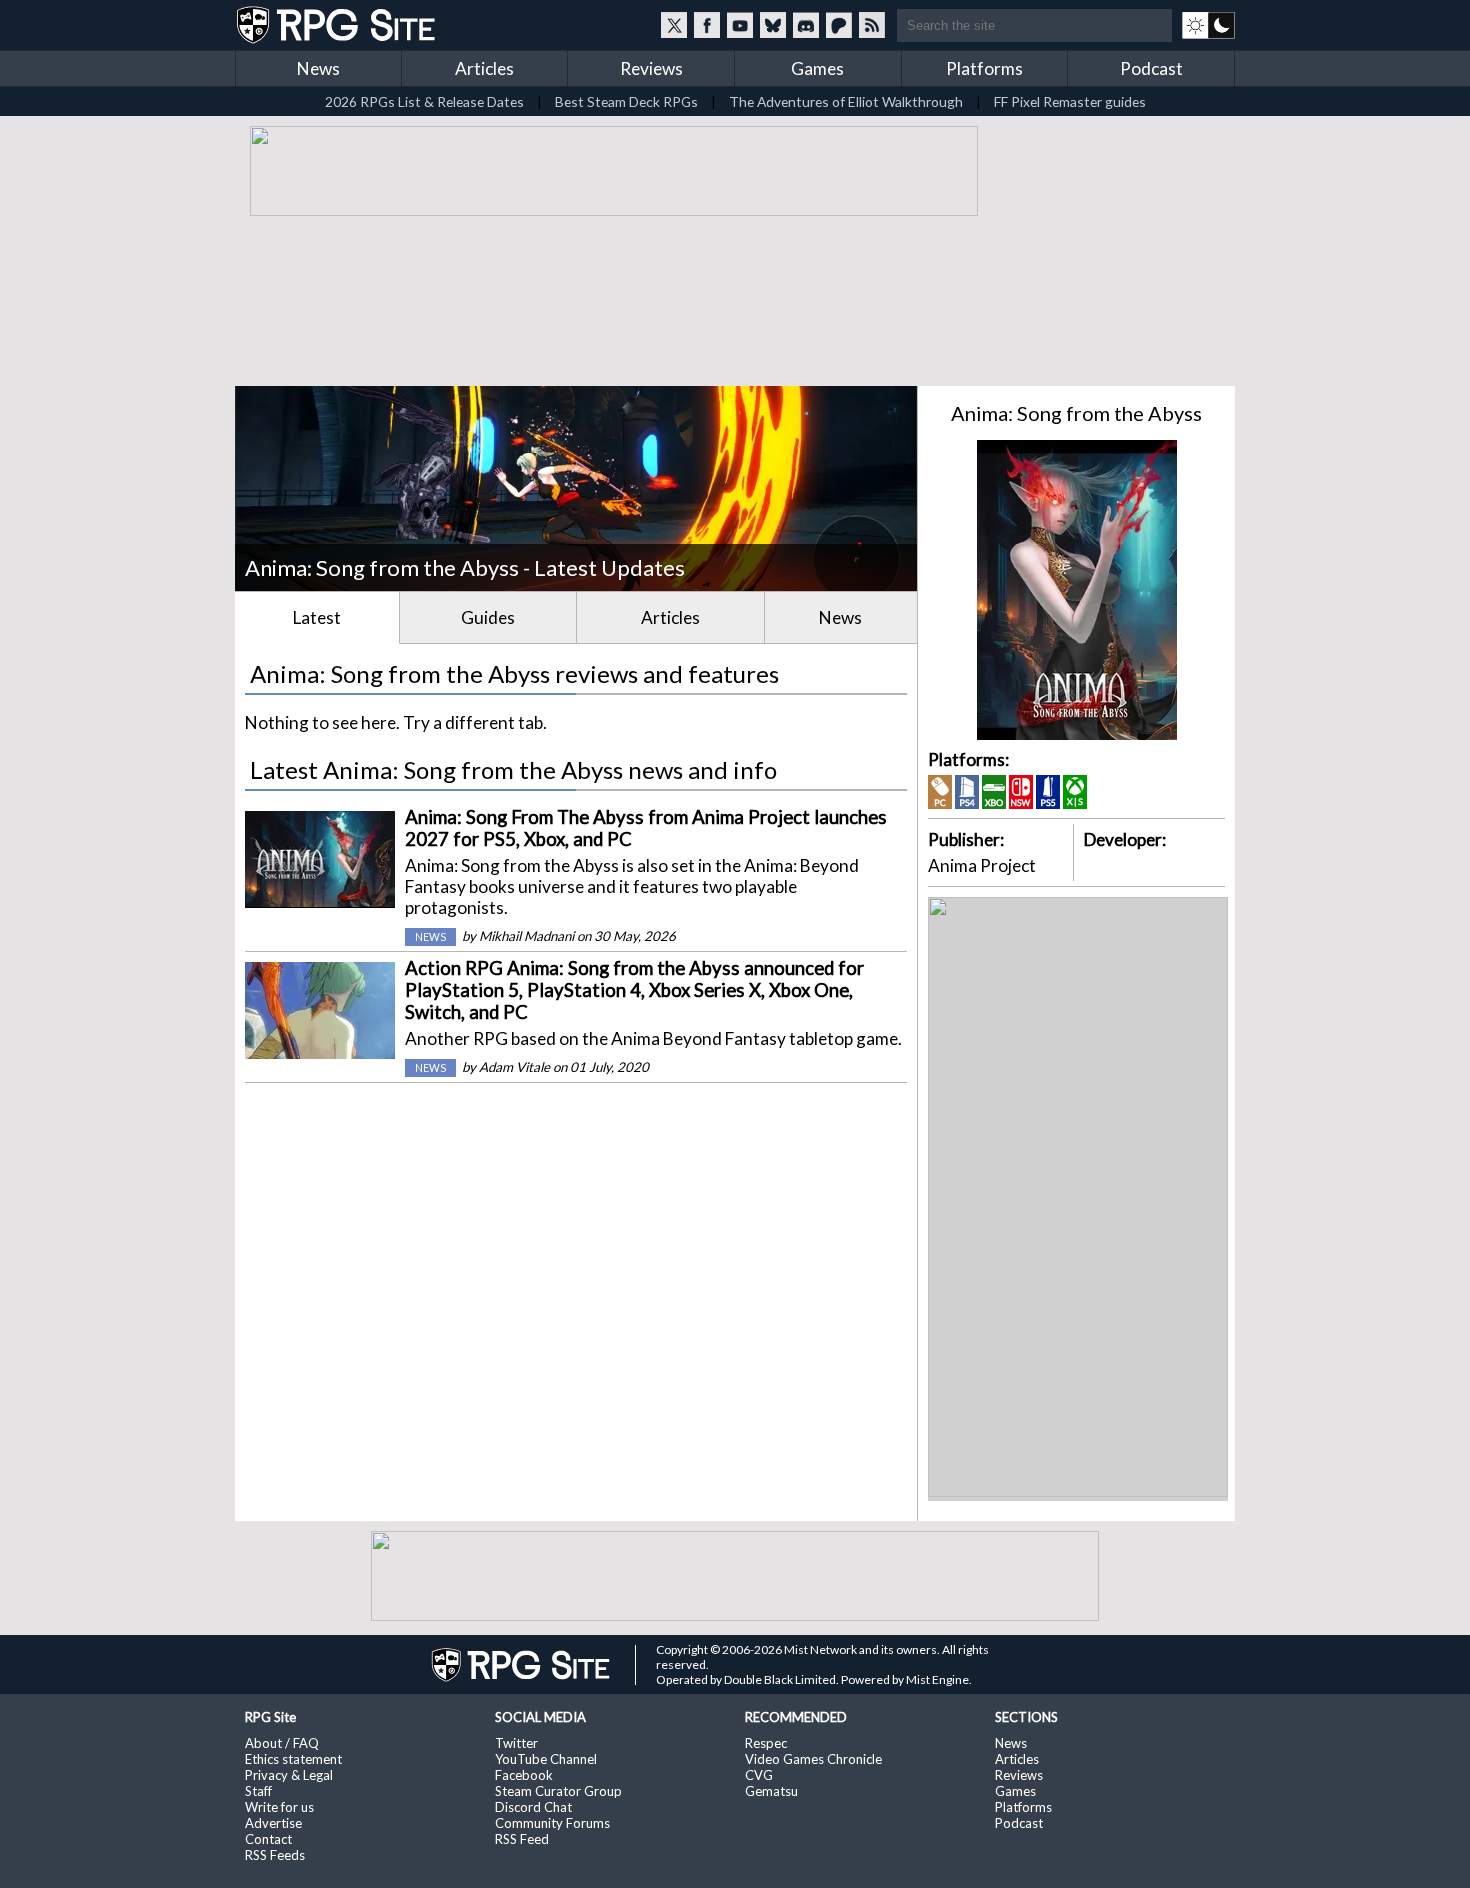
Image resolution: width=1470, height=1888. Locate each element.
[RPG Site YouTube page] (740, 25)
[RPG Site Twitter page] (674, 25)
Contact (268, 1839)
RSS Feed (522, 1839)
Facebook (524, 1775)
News (318, 68)
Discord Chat (533, 1807)
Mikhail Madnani (526, 936)
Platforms (984, 68)
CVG (759, 1775)
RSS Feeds (275, 1855)
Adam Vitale (514, 1067)
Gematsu (771, 1791)
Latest (317, 617)
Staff (258, 1791)
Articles (484, 68)
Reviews (651, 68)
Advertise (273, 1823)
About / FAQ (282, 1743)
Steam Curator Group (558, 1791)
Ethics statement (293, 1759)
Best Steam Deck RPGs (626, 101)
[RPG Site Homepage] (338, 25)
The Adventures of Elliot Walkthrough (846, 101)
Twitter (516, 1743)
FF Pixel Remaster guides (1070, 101)
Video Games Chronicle (813, 1759)
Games (817, 68)
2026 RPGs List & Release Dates (424, 101)
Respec (766, 1743)
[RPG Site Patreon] (839, 25)
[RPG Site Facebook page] (707, 25)
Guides (488, 617)
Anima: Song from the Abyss (1076, 413)
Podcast (1151, 68)
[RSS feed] (872, 25)
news (430, 937)
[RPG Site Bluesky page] (773, 25)
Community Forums (552, 1823)
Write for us (279, 1807)
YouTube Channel (546, 1759)
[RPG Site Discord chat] (806, 25)
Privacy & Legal (289, 1775)
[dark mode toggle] (1208, 25)
